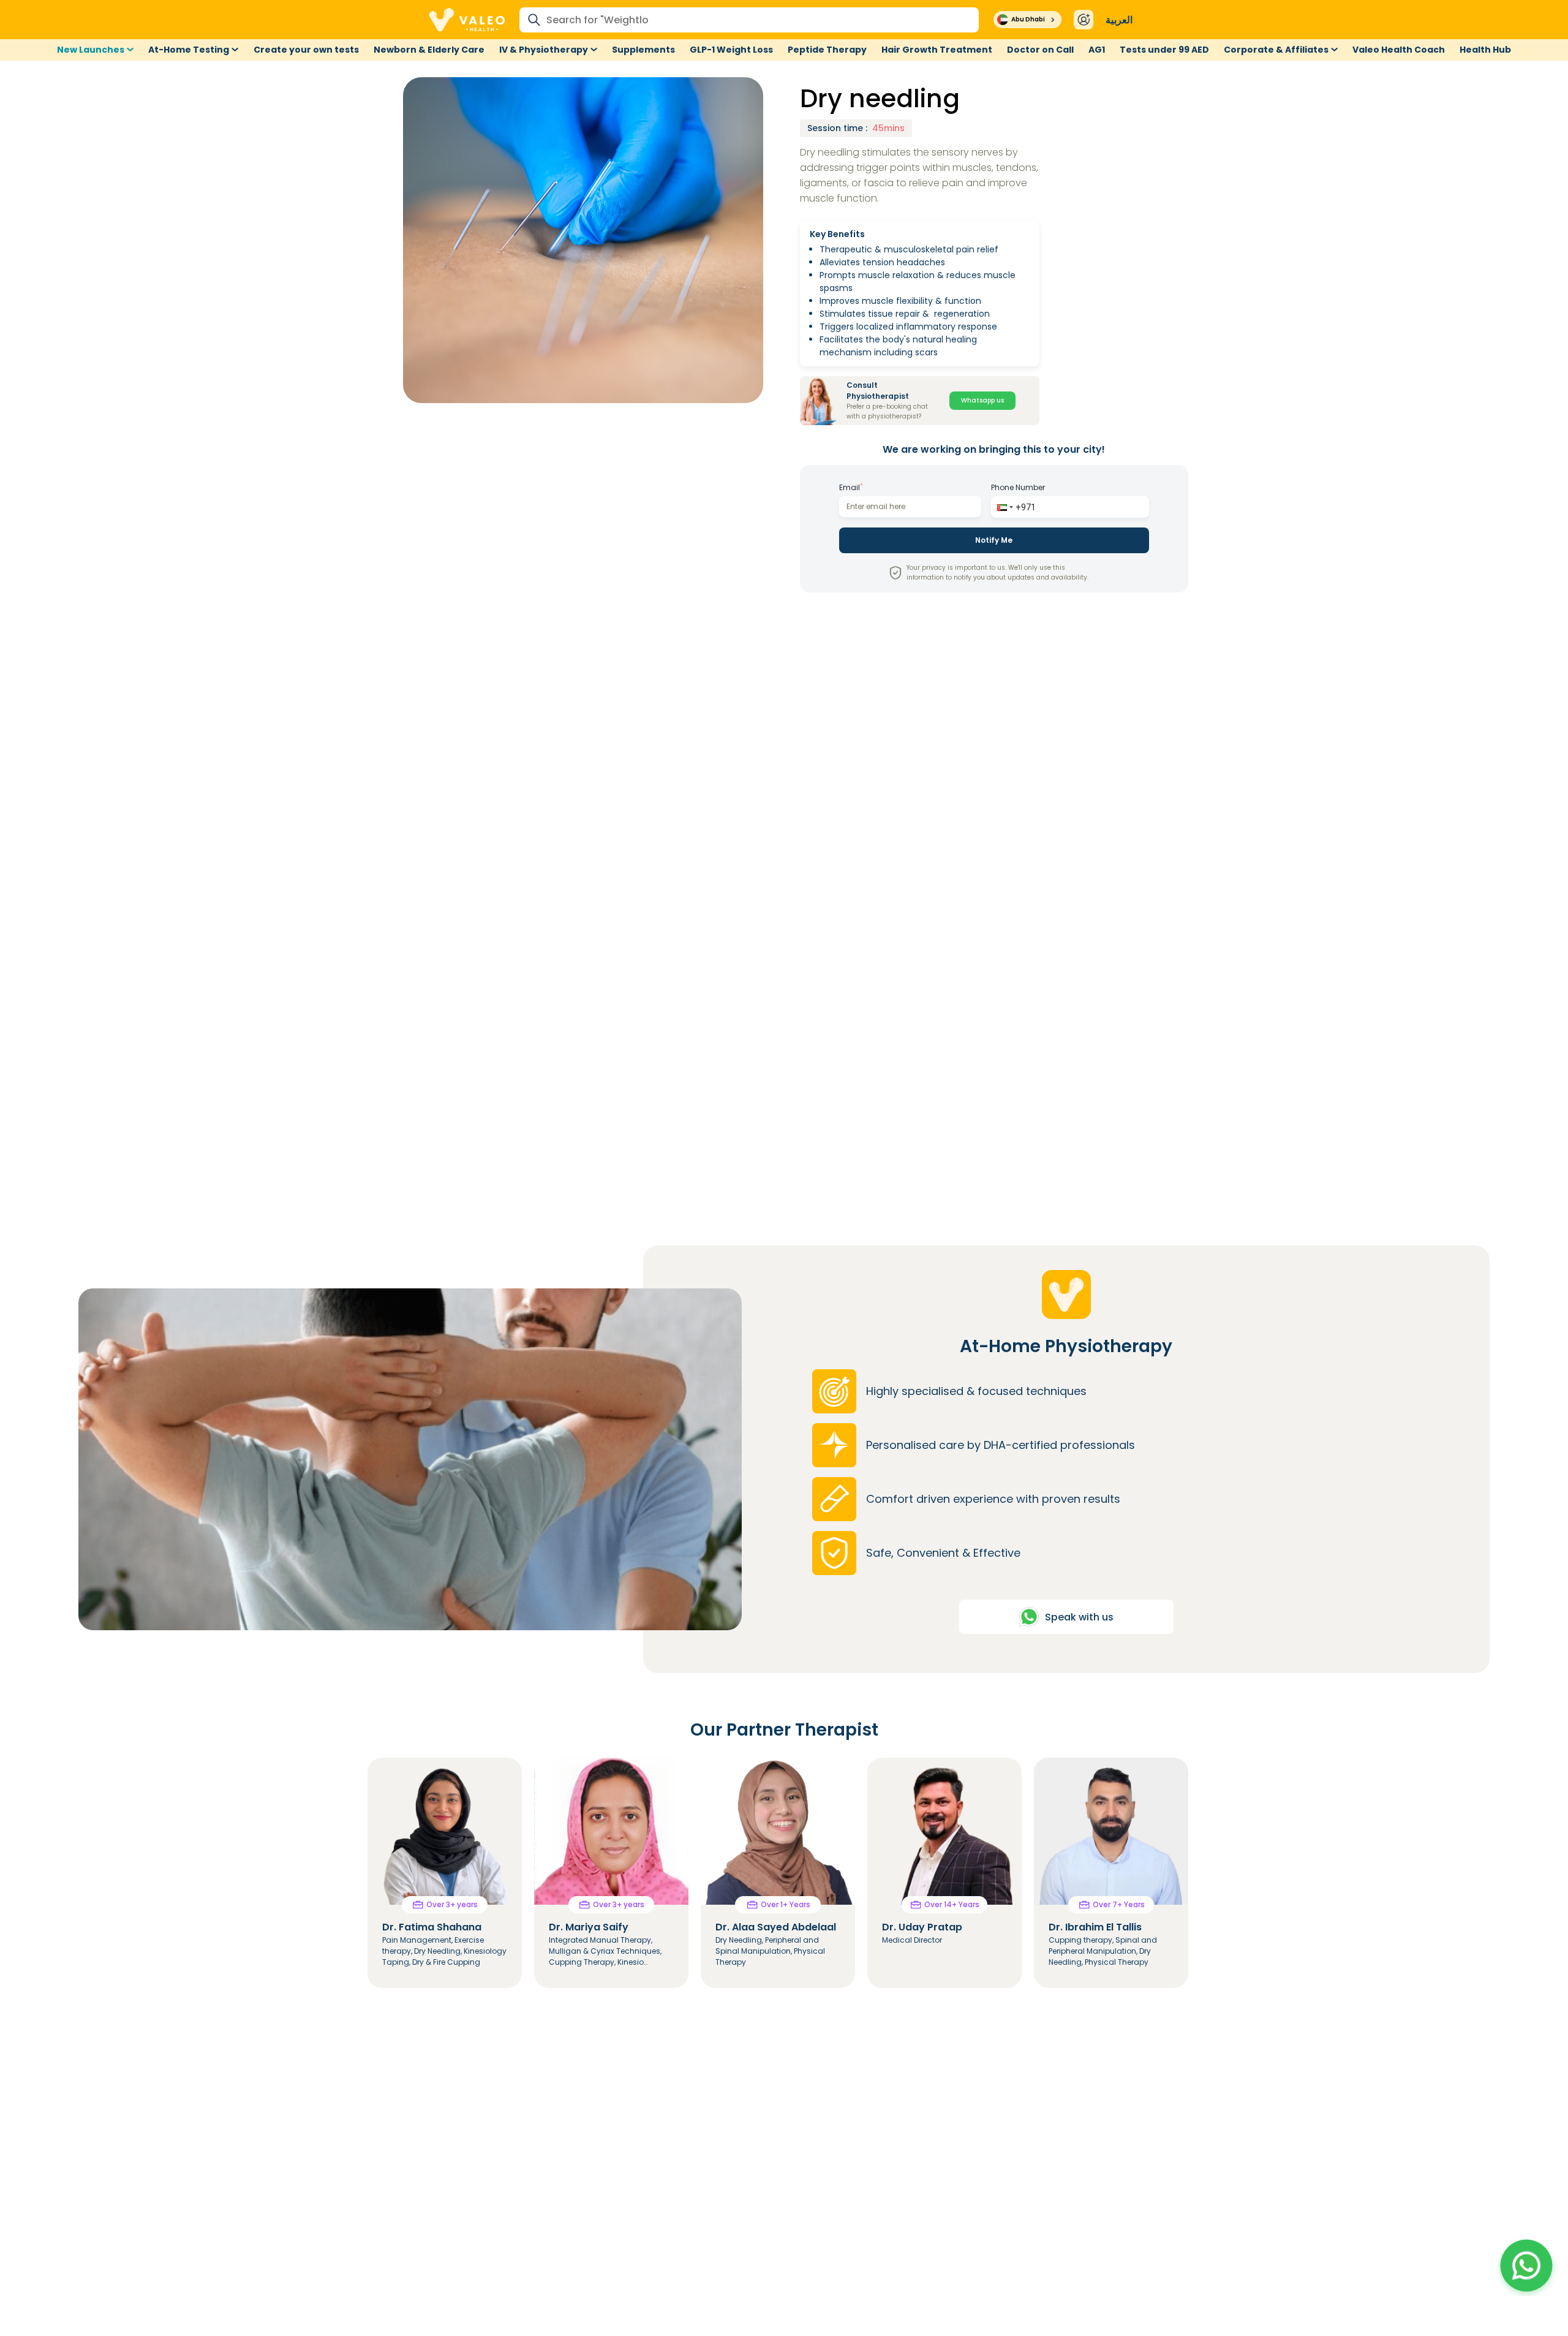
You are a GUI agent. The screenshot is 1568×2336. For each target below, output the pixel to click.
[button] (1004, 507)
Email (851, 487)
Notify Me (994, 540)
